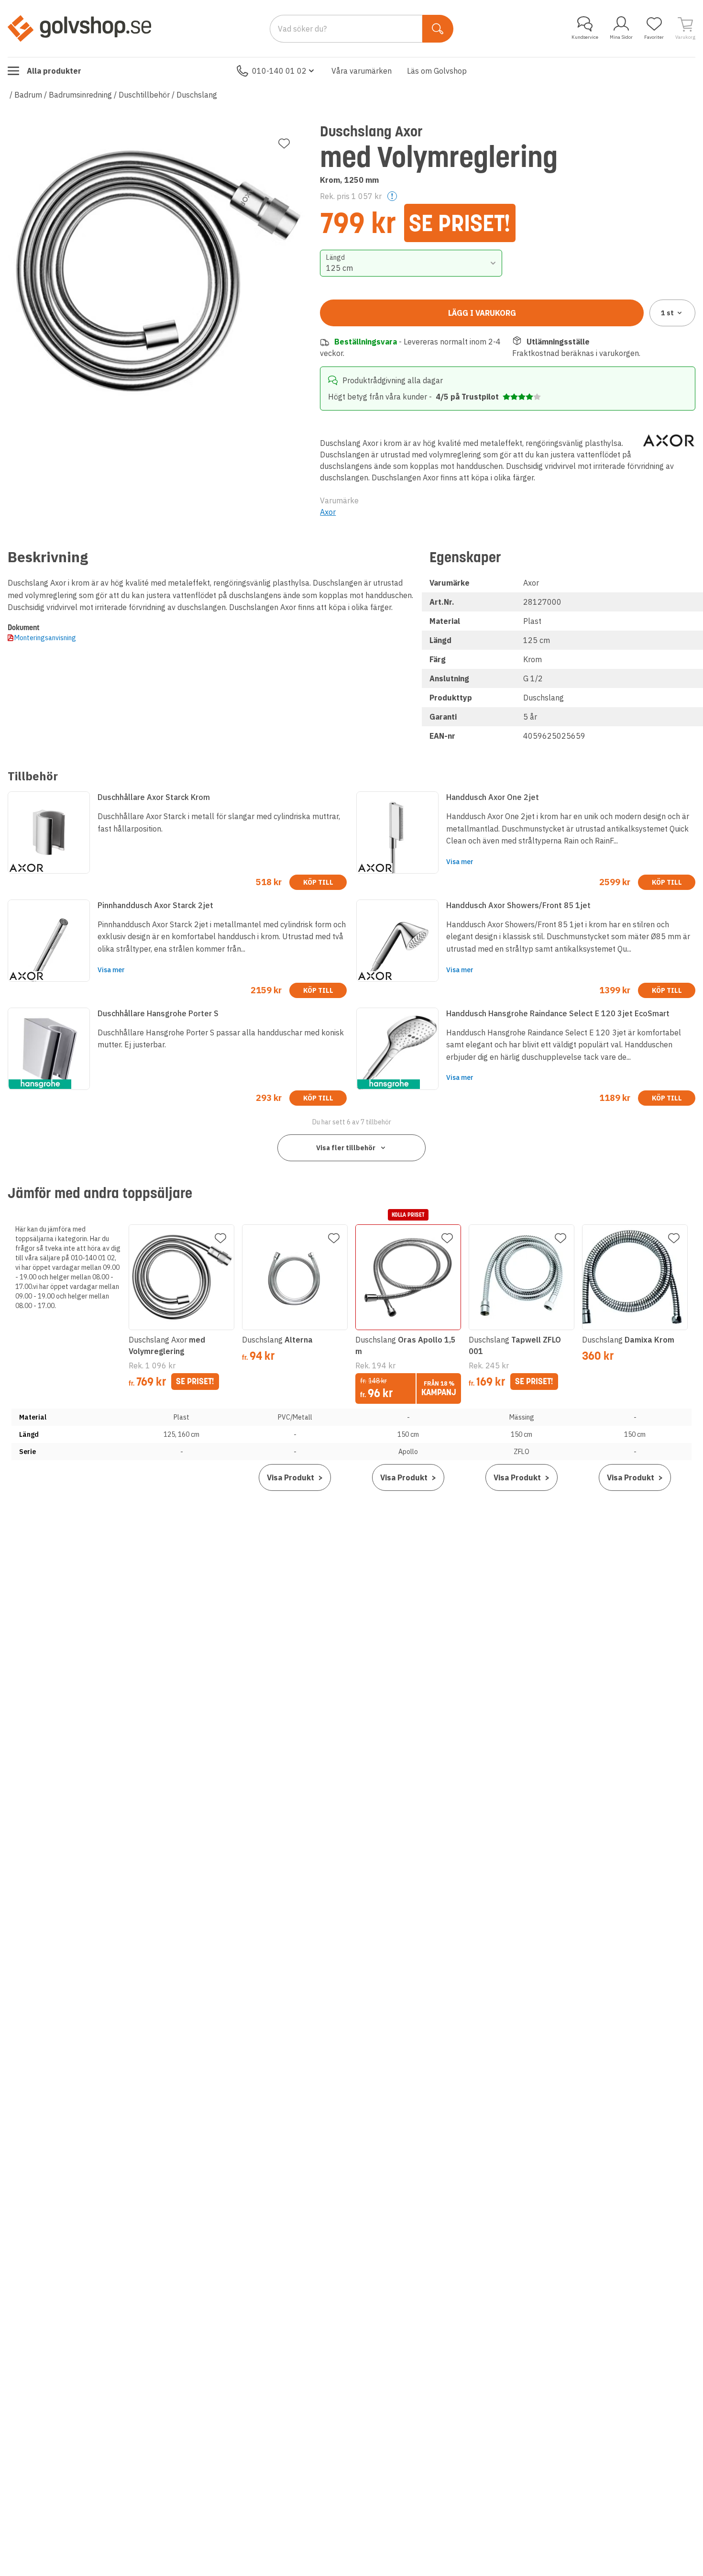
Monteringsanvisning (45, 638)
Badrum (28, 95)
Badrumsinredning (80, 95)
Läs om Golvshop (437, 71)
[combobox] (411, 263)
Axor (328, 512)
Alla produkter (54, 71)
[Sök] (438, 29)
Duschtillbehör (144, 95)
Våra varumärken (362, 71)
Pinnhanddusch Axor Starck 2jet (155, 905)
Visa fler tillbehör (346, 1148)
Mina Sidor (621, 37)
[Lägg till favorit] (284, 144)
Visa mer (460, 862)
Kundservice (585, 37)
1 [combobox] (667, 313)
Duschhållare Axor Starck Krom (154, 797)
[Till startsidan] (79, 28)
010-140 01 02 (279, 71)
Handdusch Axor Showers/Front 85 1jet (518, 905)
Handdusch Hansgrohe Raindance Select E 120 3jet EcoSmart (558, 1013)
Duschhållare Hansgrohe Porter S (158, 1013)
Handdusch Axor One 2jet (493, 797)
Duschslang (197, 95)
